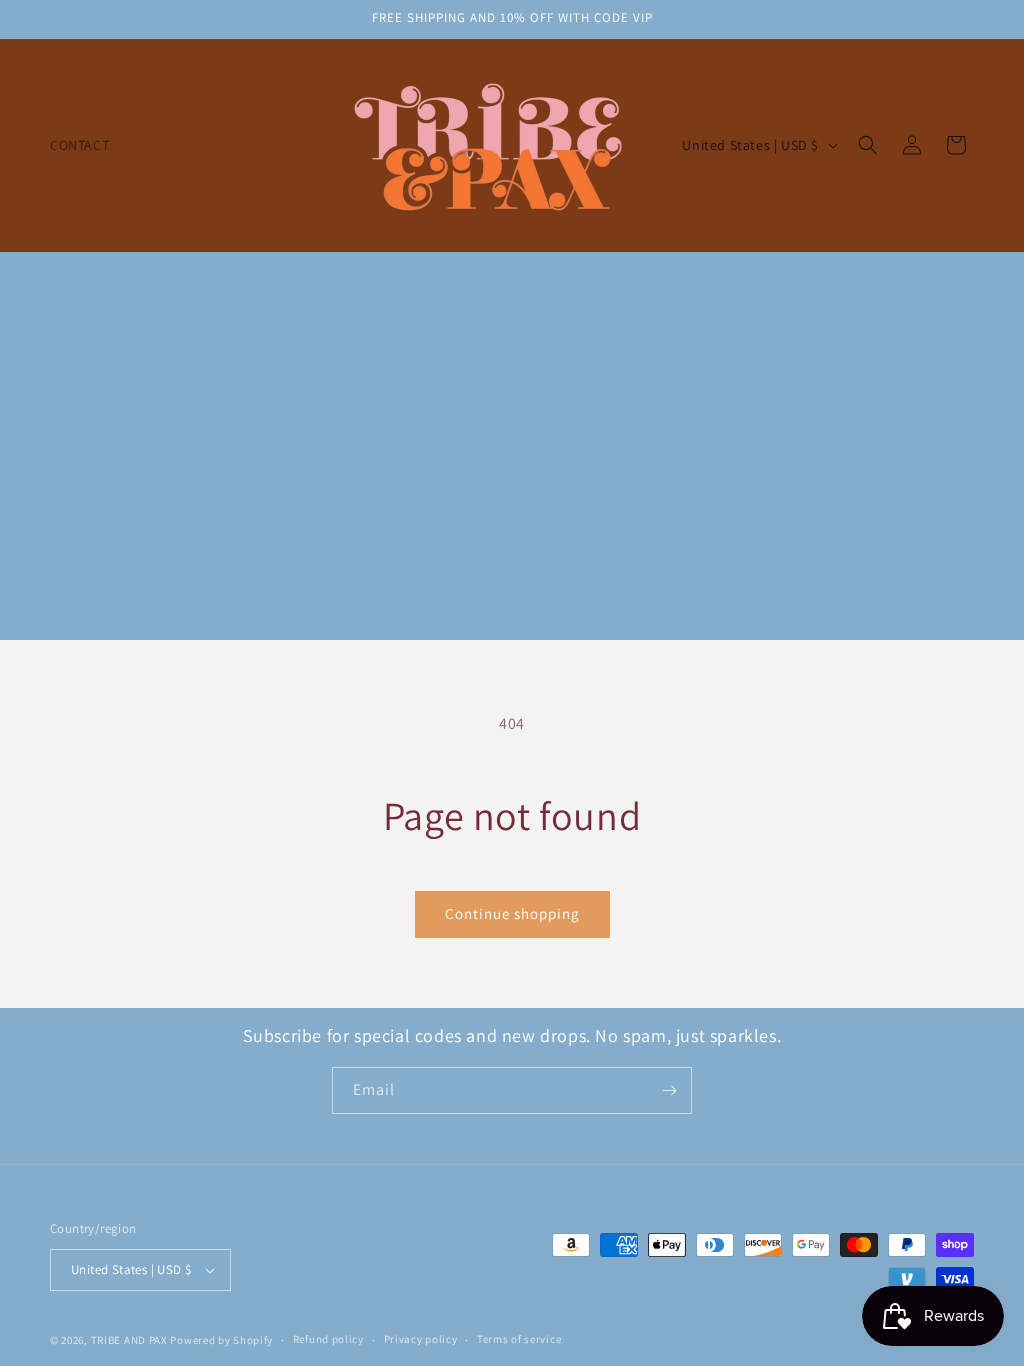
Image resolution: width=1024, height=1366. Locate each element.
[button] (868, 145)
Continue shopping (512, 913)
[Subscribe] (669, 1090)
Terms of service (519, 1339)
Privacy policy (421, 1339)
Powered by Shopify (221, 1340)
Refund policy (328, 1339)
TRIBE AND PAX (129, 1340)
